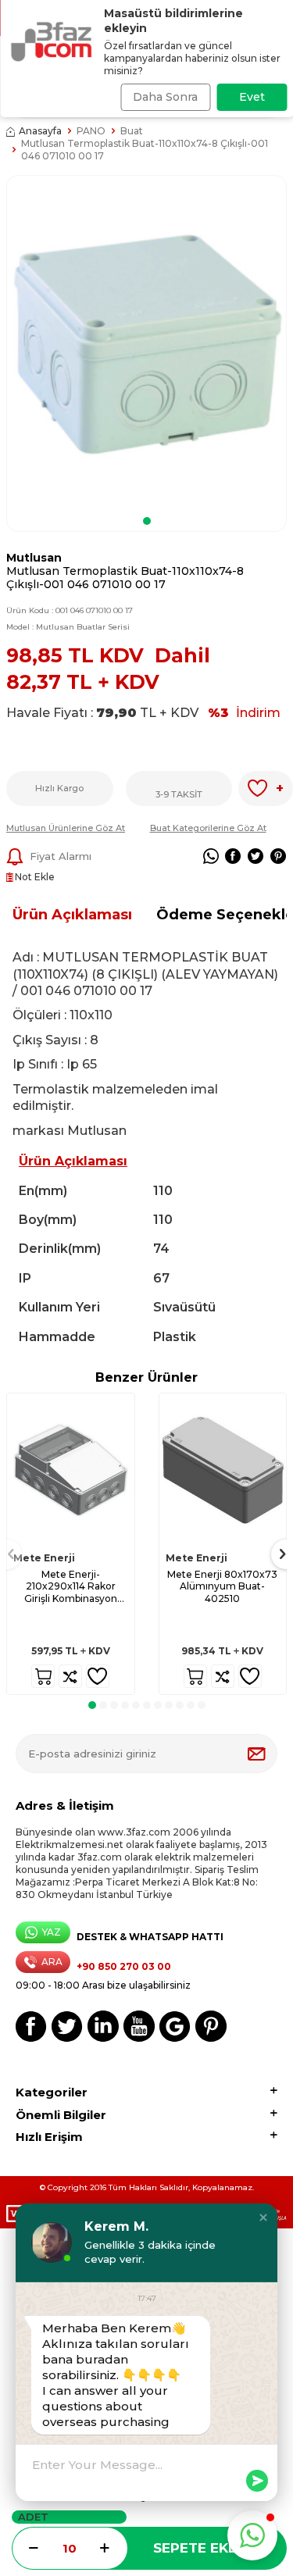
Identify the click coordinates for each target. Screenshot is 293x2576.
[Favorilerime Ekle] (98, 1676)
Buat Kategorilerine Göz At (208, 828)
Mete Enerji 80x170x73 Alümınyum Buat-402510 (222, 1586)
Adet (33, 2517)
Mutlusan (34, 558)
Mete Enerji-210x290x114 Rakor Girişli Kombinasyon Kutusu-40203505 (71, 1587)
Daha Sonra (165, 97)
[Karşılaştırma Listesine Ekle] (70, 1676)
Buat (132, 131)
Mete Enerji (44, 1558)
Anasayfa (40, 131)
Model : (68, 627)
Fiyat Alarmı (61, 856)
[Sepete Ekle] (43, 1676)
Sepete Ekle (199, 2548)
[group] (146, 343)
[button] (147, 521)
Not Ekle (34, 877)
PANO (91, 131)
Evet (252, 97)
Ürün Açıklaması (72, 915)
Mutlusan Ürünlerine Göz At (66, 828)
